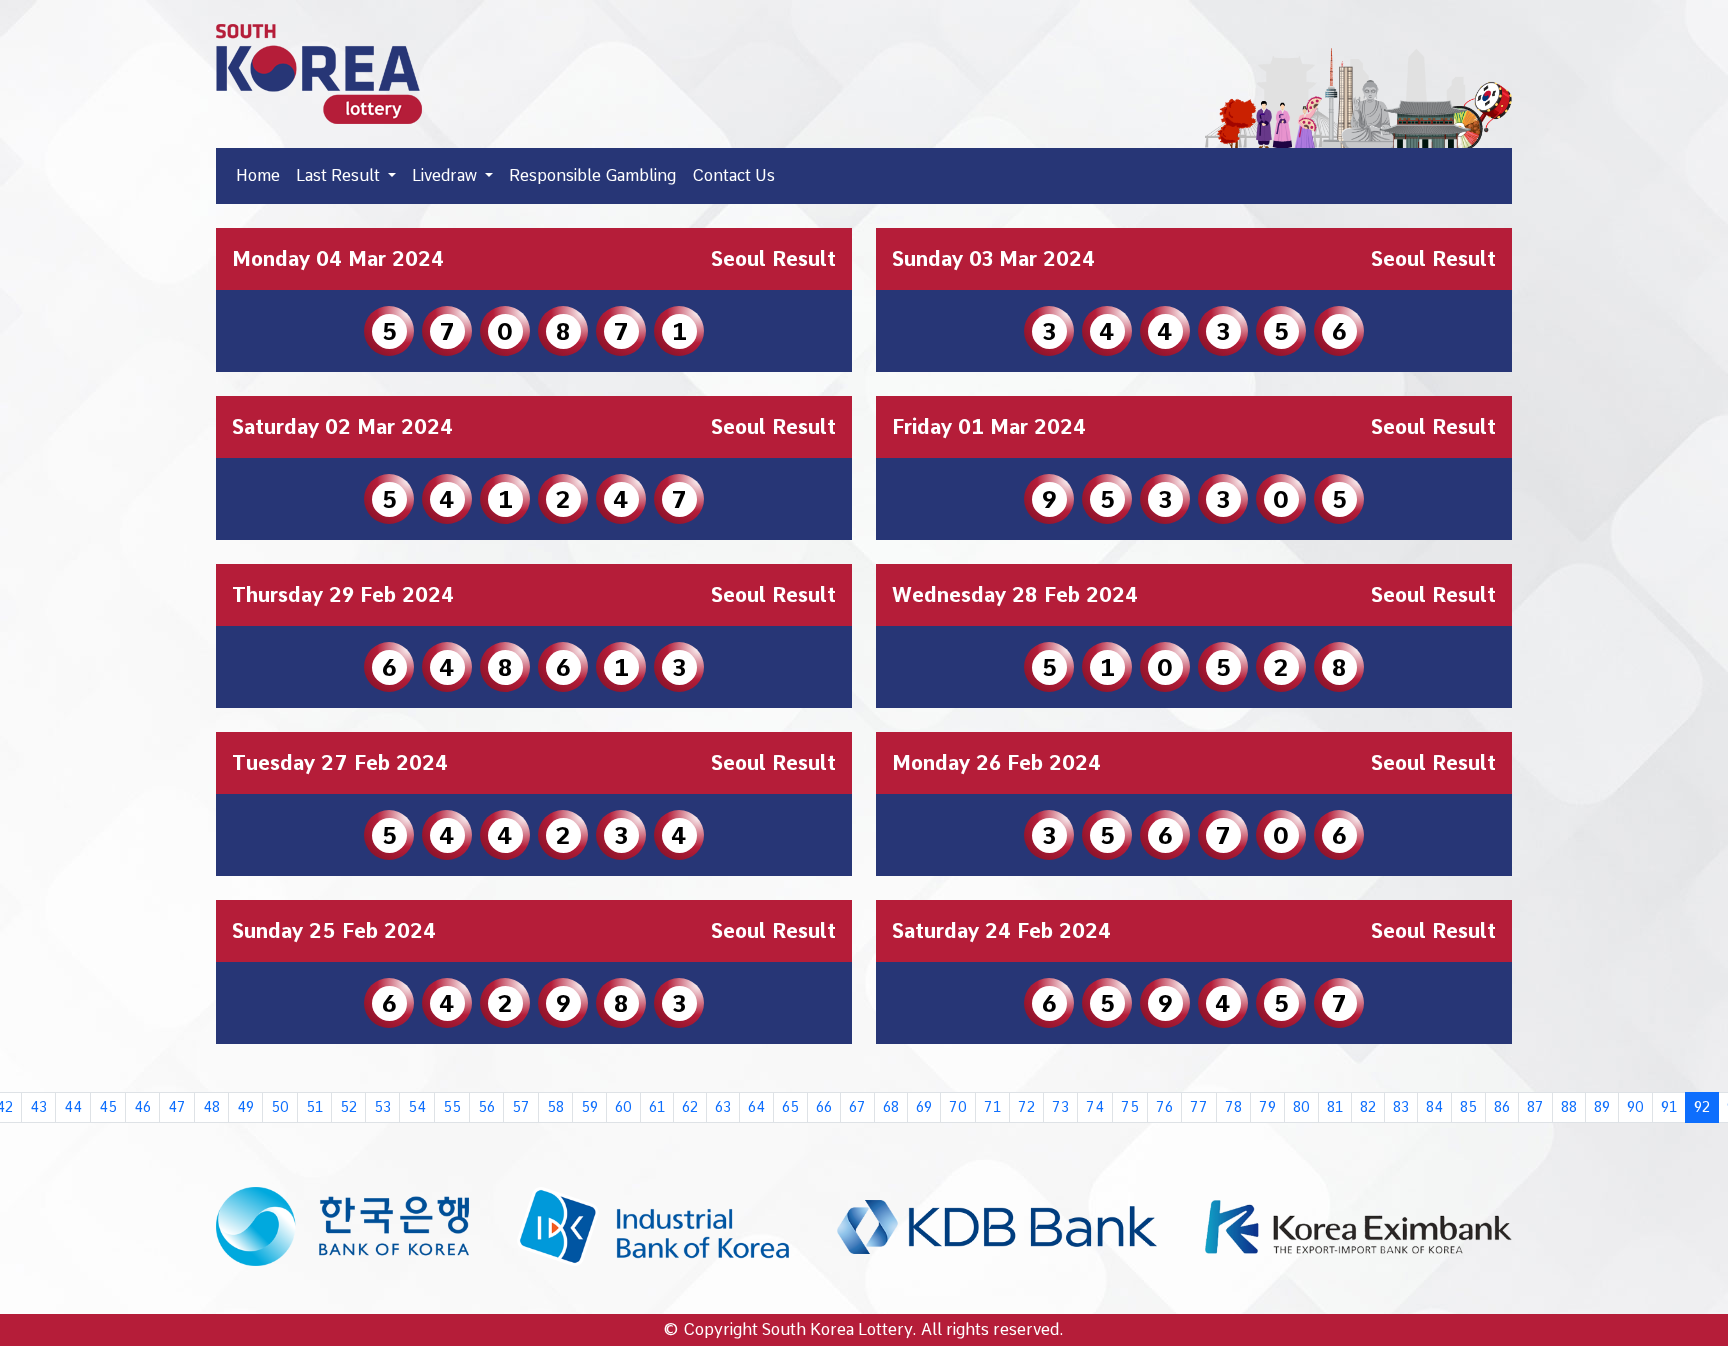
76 (1164, 1107)
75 (1130, 1107)
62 (690, 1107)
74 (1095, 1107)
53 (382, 1107)
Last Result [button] (340, 175)
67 (857, 1107)
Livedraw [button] (446, 175)
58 (555, 1107)
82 (1368, 1107)
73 (1060, 1107)
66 (824, 1107)
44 (73, 1107)
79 (1267, 1107)
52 (348, 1107)
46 (142, 1107)
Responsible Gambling (592, 175)
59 (589, 1107)
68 (891, 1107)
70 (958, 1107)
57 (521, 1107)
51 (314, 1107)
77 (1199, 1107)
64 (756, 1107)
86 (1502, 1107)
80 (1301, 1107)
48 (211, 1107)
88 (1569, 1107)
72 (1026, 1107)
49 (245, 1107)
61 (657, 1107)
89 (1602, 1107)
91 (1669, 1107)
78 (1233, 1107)
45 (108, 1107)
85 (1468, 1107)
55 (452, 1107)
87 (1535, 1107)
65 (790, 1107)
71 (992, 1107)
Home (258, 175)
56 (486, 1107)
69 (924, 1107)
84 (1434, 1107)
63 (723, 1107)
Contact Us (733, 175)
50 (280, 1107)
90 (1635, 1107)
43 (38, 1107)
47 (177, 1107)
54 (417, 1107)
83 (1401, 1107)
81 (1335, 1107)
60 (623, 1107)
